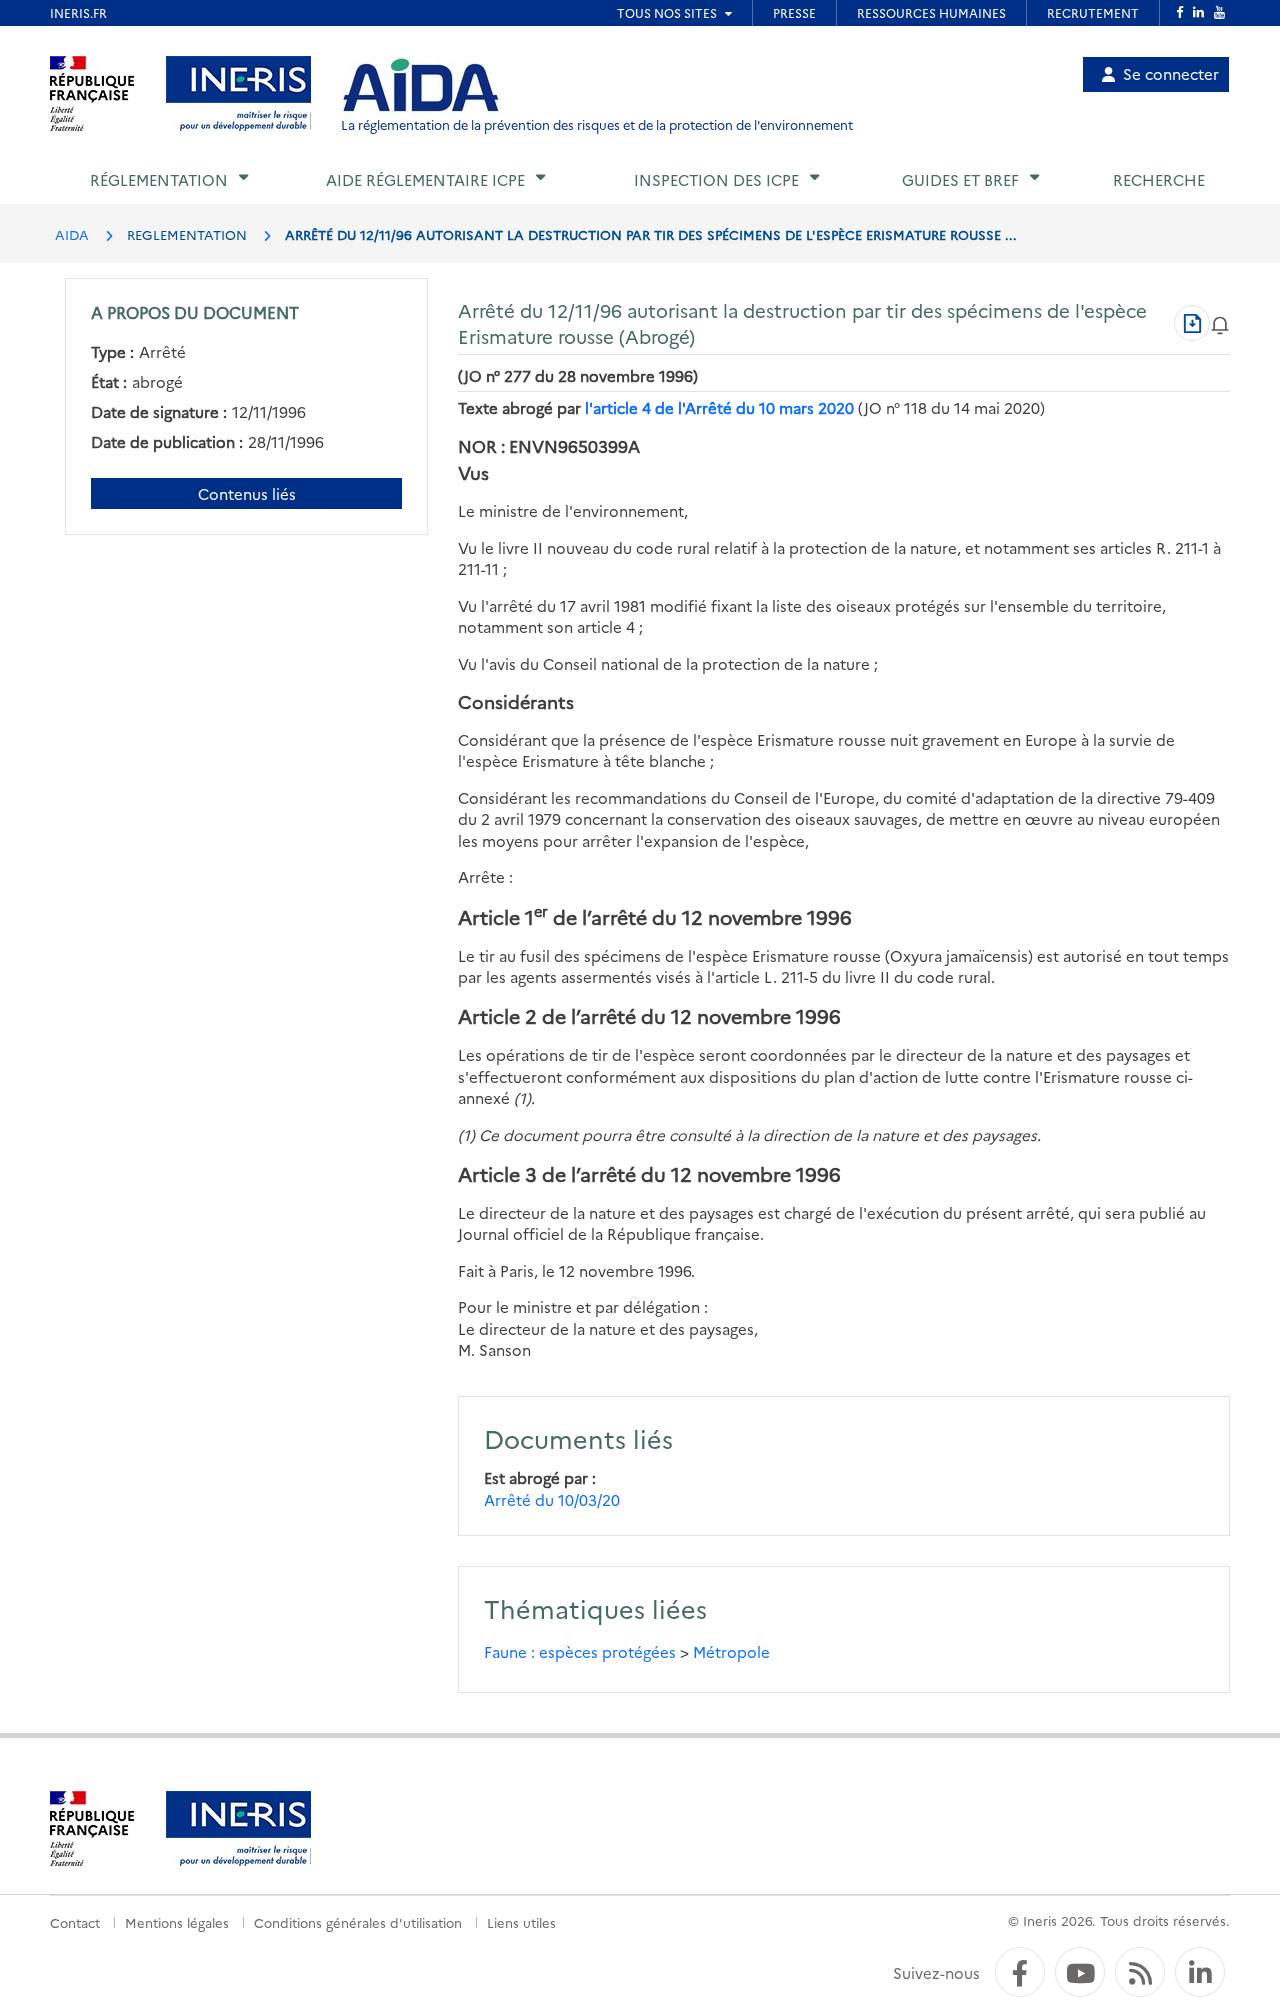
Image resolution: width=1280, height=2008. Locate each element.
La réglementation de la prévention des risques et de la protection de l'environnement (597, 124)
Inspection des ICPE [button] (716, 179)
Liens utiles (521, 1922)
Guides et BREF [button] (960, 179)
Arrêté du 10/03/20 (552, 1499)
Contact (75, 1922)
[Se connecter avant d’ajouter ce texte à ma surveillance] (1220, 322)
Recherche (1159, 179)
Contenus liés (247, 493)
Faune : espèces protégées (580, 1651)
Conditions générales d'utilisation (358, 1922)
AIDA (72, 234)
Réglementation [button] (159, 179)
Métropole (731, 1651)
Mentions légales (177, 1922)
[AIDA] (421, 86)
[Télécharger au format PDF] (1192, 323)
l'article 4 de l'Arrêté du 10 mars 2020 (719, 407)
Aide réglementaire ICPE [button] (425, 179)
